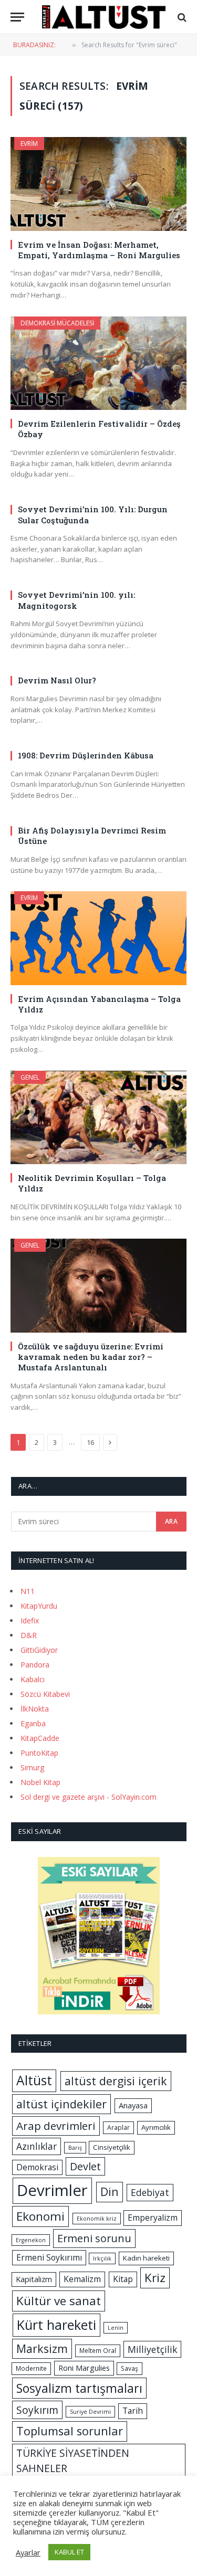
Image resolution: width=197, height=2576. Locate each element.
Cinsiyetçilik (112, 2147)
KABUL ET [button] (69, 2552)
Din (110, 2192)
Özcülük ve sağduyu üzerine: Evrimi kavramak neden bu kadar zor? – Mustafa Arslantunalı (91, 1357)
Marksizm (42, 2348)
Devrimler (52, 2190)
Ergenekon (31, 2240)
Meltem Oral (98, 2351)
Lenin (116, 2328)
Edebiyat (150, 2192)
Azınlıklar (37, 2146)
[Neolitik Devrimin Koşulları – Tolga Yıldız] (98, 1117)
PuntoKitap (39, 1753)
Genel (30, 1077)
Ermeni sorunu (94, 2238)
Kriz (155, 2278)
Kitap (123, 2279)
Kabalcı (33, 1679)
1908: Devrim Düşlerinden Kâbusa (86, 755)
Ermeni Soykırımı (49, 2257)
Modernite (31, 2368)
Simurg (32, 1767)
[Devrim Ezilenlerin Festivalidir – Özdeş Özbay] (98, 363)
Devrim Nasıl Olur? (57, 680)
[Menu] (17, 17)
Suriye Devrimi (90, 2412)
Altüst (34, 2080)
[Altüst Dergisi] (104, 17)
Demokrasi (37, 2167)
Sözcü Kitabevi (45, 1694)
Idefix (30, 1620)
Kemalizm (82, 2279)
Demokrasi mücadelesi (57, 323)
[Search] (181, 17)
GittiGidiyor (39, 1650)
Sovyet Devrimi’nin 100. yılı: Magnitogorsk (76, 600)
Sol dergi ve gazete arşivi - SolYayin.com (89, 1797)
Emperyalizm (153, 2218)
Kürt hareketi (56, 2325)
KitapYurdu (39, 1606)
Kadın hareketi (146, 2258)
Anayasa (133, 2105)
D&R (29, 1635)
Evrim (29, 144)
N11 (28, 1591)
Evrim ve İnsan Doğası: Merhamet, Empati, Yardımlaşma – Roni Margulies (99, 250)
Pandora (35, 1665)
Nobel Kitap (40, 1782)
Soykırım (37, 2410)
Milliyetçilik (152, 2349)
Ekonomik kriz (97, 2219)
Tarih (133, 2411)
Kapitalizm (34, 2279)
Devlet (85, 2166)
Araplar (118, 2128)
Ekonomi (40, 2216)
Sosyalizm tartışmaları (79, 2388)
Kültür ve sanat (59, 2301)
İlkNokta (35, 1709)
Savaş (129, 2368)
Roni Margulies (84, 2368)
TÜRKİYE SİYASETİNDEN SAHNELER (73, 2461)
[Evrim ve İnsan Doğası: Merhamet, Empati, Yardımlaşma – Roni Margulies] (98, 184)
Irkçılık (102, 2258)
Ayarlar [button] (28, 2552)
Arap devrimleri (56, 2126)
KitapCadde (40, 1738)
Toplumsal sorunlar (70, 2431)
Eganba (33, 1723)
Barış (75, 2148)
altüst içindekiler (61, 2104)
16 (90, 1442)
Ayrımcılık (156, 2127)
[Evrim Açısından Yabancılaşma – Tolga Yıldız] (98, 938)
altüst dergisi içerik (116, 2081)
